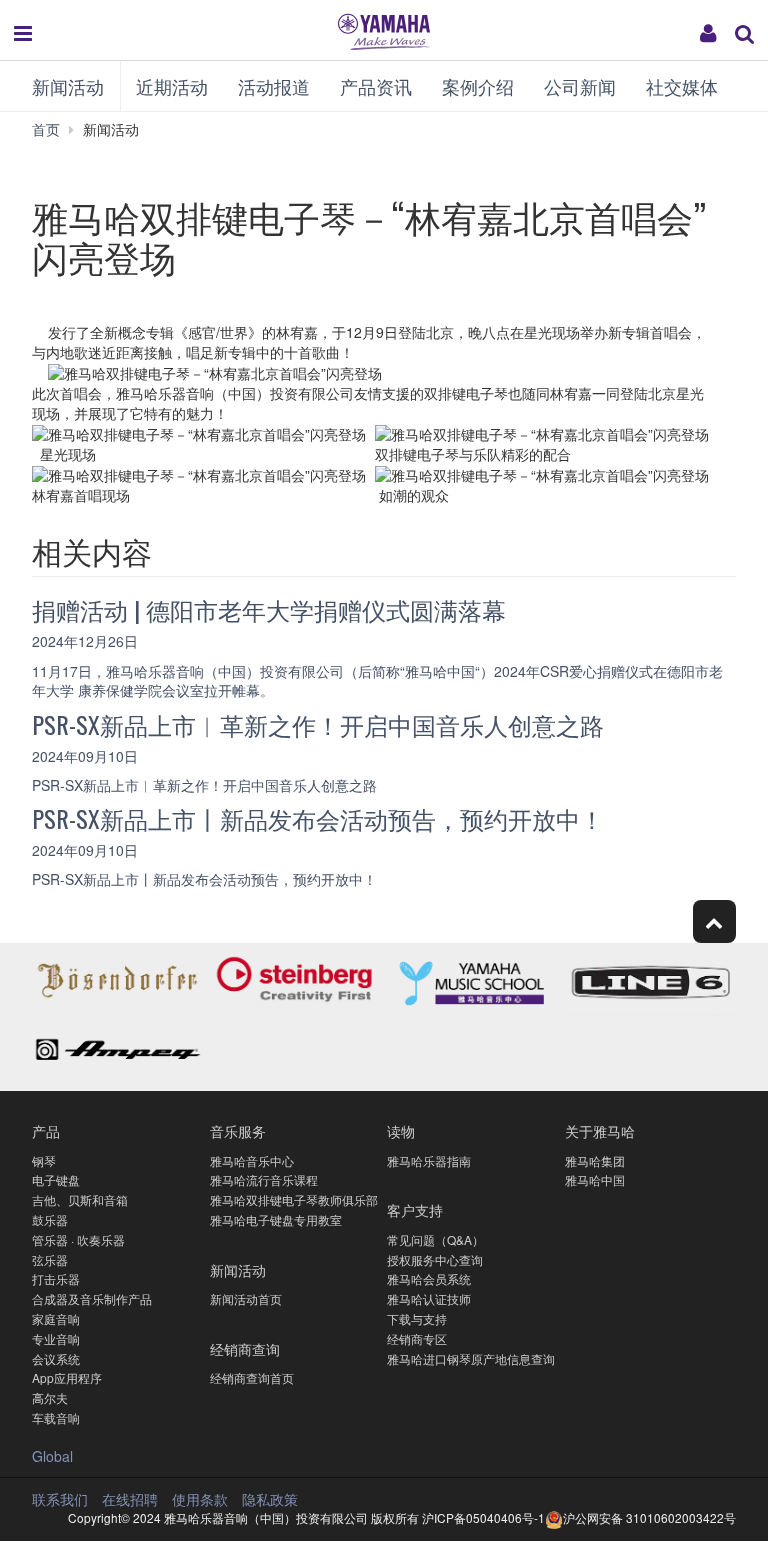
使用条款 (200, 1499)
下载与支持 (417, 1318)
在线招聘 (130, 1499)
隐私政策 (270, 1499)
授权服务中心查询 (435, 1259)
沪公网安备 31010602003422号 (649, 1517)
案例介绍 (478, 86)
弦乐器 (50, 1259)
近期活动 (172, 86)
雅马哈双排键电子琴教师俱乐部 (294, 1199)
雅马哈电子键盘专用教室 (276, 1219)
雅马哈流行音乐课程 (264, 1179)
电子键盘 (56, 1179)
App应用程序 (67, 1377)
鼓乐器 (50, 1219)
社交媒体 (682, 86)
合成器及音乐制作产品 (92, 1298)
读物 (401, 1130)
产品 (46, 1130)
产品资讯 (376, 86)
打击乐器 (56, 1278)
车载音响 (56, 1417)
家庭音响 (56, 1318)
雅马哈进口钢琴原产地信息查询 (471, 1358)
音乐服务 (238, 1130)
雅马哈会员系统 (429, 1278)
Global (52, 1456)
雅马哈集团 (595, 1160)
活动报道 (274, 86)
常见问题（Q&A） (435, 1239)
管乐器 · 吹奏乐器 (78, 1239)
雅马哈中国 (595, 1179)
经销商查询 (245, 1348)
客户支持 (415, 1209)
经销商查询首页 (252, 1377)
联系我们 (60, 1499)
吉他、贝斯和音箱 (80, 1199)
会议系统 (56, 1358)
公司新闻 (580, 86)
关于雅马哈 (600, 1130)
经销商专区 (417, 1338)
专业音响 (56, 1338)
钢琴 (44, 1160)
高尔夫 (50, 1397)
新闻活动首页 (246, 1298)
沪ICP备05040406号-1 (483, 1517)
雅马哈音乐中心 (252, 1160)
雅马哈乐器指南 (429, 1160)
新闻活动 (68, 86)
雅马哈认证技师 (429, 1298)
